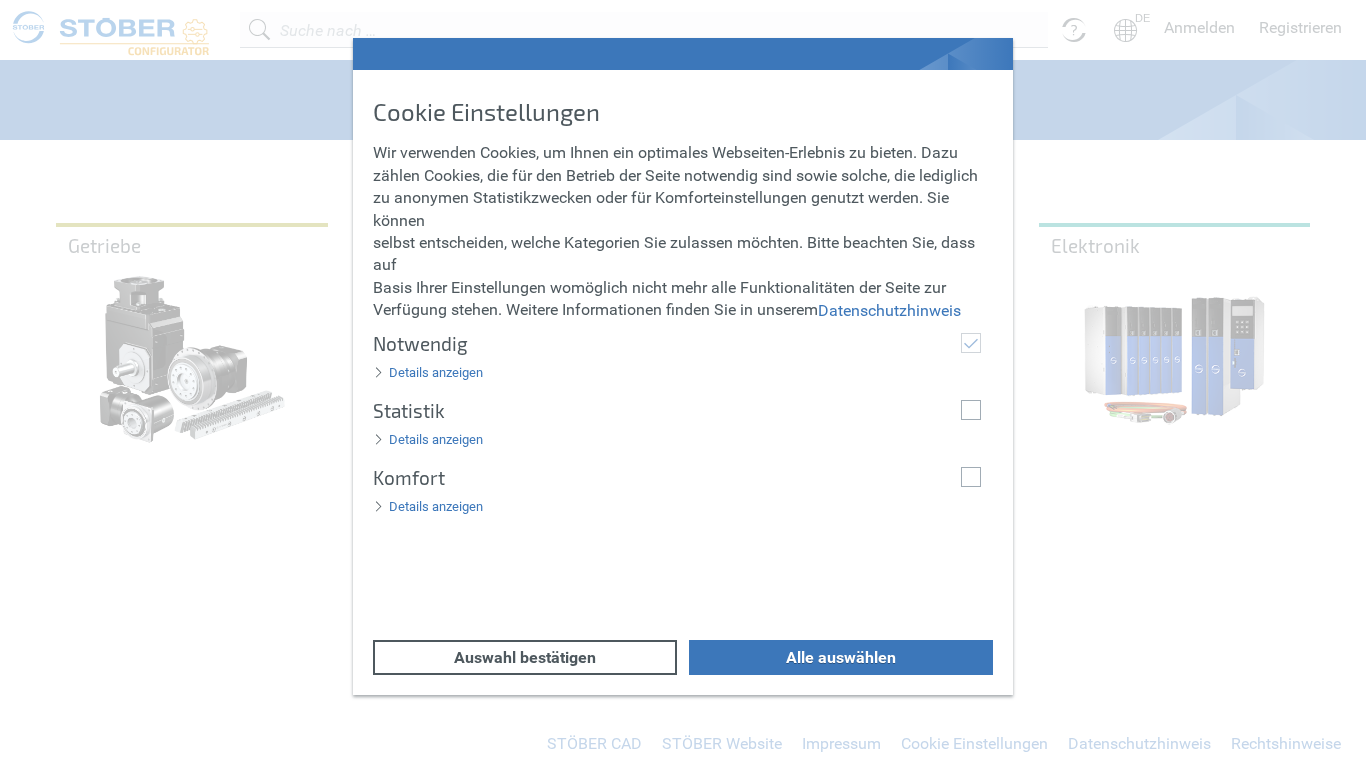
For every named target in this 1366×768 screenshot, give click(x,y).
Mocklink (32, 10)
